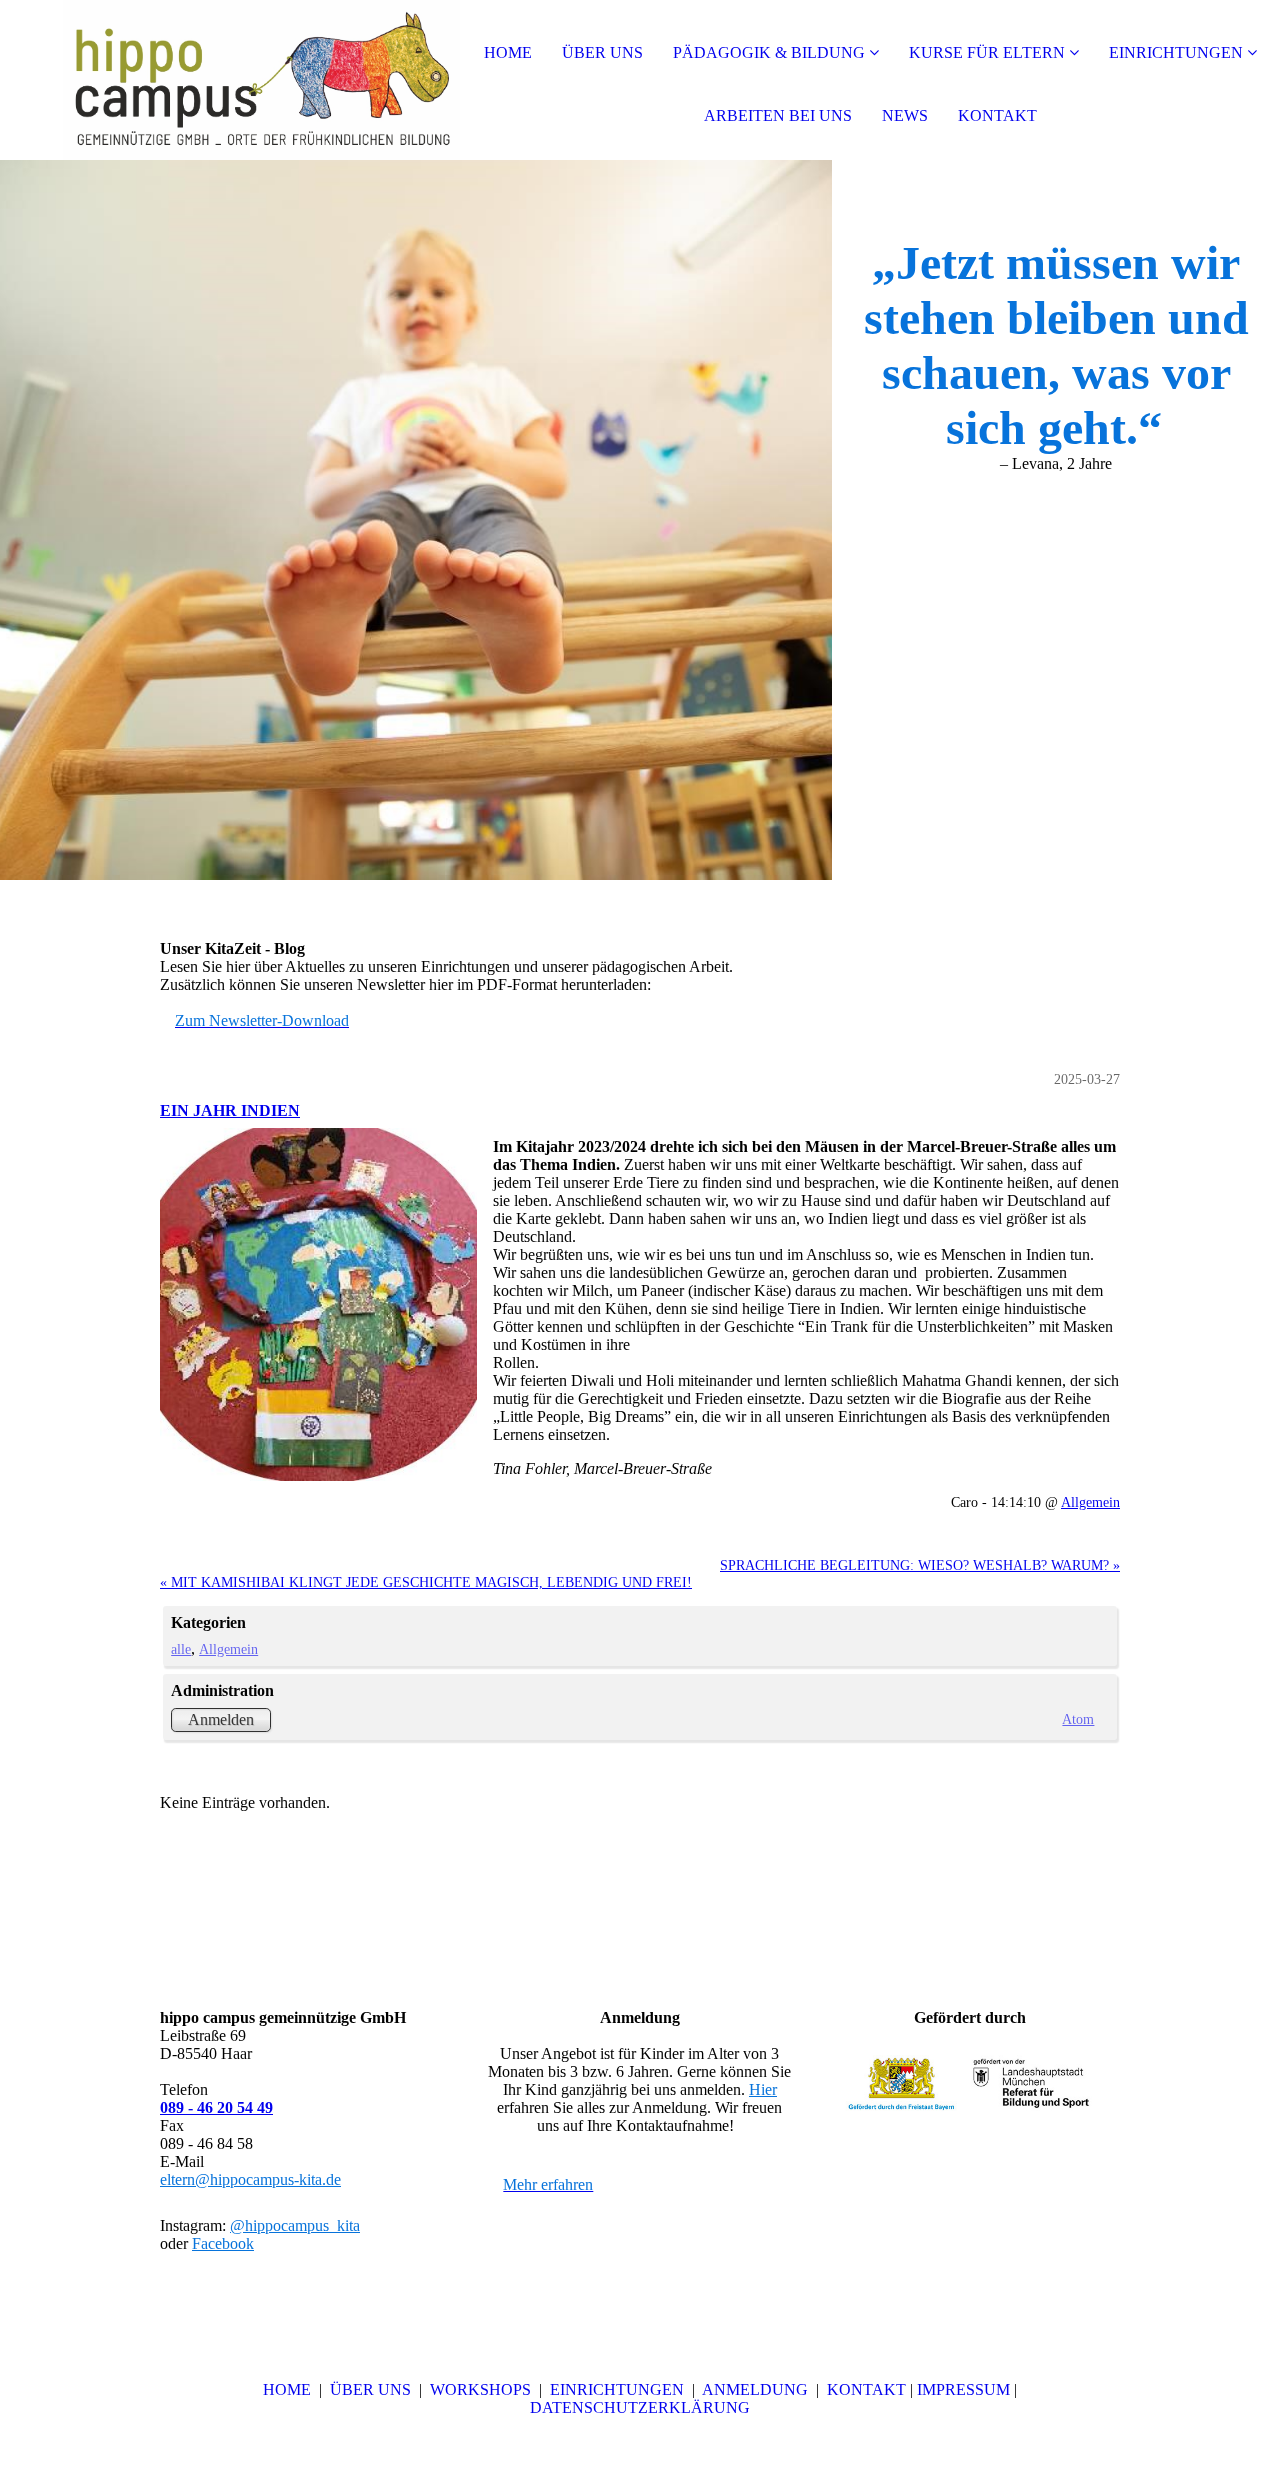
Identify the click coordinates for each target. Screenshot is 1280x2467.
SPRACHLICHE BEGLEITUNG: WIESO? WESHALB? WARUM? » (920, 1565)
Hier (763, 2089)
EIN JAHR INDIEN (230, 1110)
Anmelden (221, 1719)
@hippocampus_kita (295, 2225)
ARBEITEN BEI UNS (778, 115)
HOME (508, 52)
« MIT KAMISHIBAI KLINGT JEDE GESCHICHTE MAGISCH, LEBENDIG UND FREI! (426, 1582)
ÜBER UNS (602, 52)
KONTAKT (997, 115)
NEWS (905, 115)
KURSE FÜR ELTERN (987, 52)
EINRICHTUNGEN (1176, 52)
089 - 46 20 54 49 (216, 2107)
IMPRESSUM (963, 2389)
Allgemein (1090, 1502)
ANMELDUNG (757, 2389)
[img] (230, 80)
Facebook (223, 2243)
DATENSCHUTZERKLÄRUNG (640, 2407)
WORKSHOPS (482, 2389)
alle (181, 1649)
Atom (1078, 1719)
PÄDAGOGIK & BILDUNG (769, 52)
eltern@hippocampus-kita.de (250, 2179)
